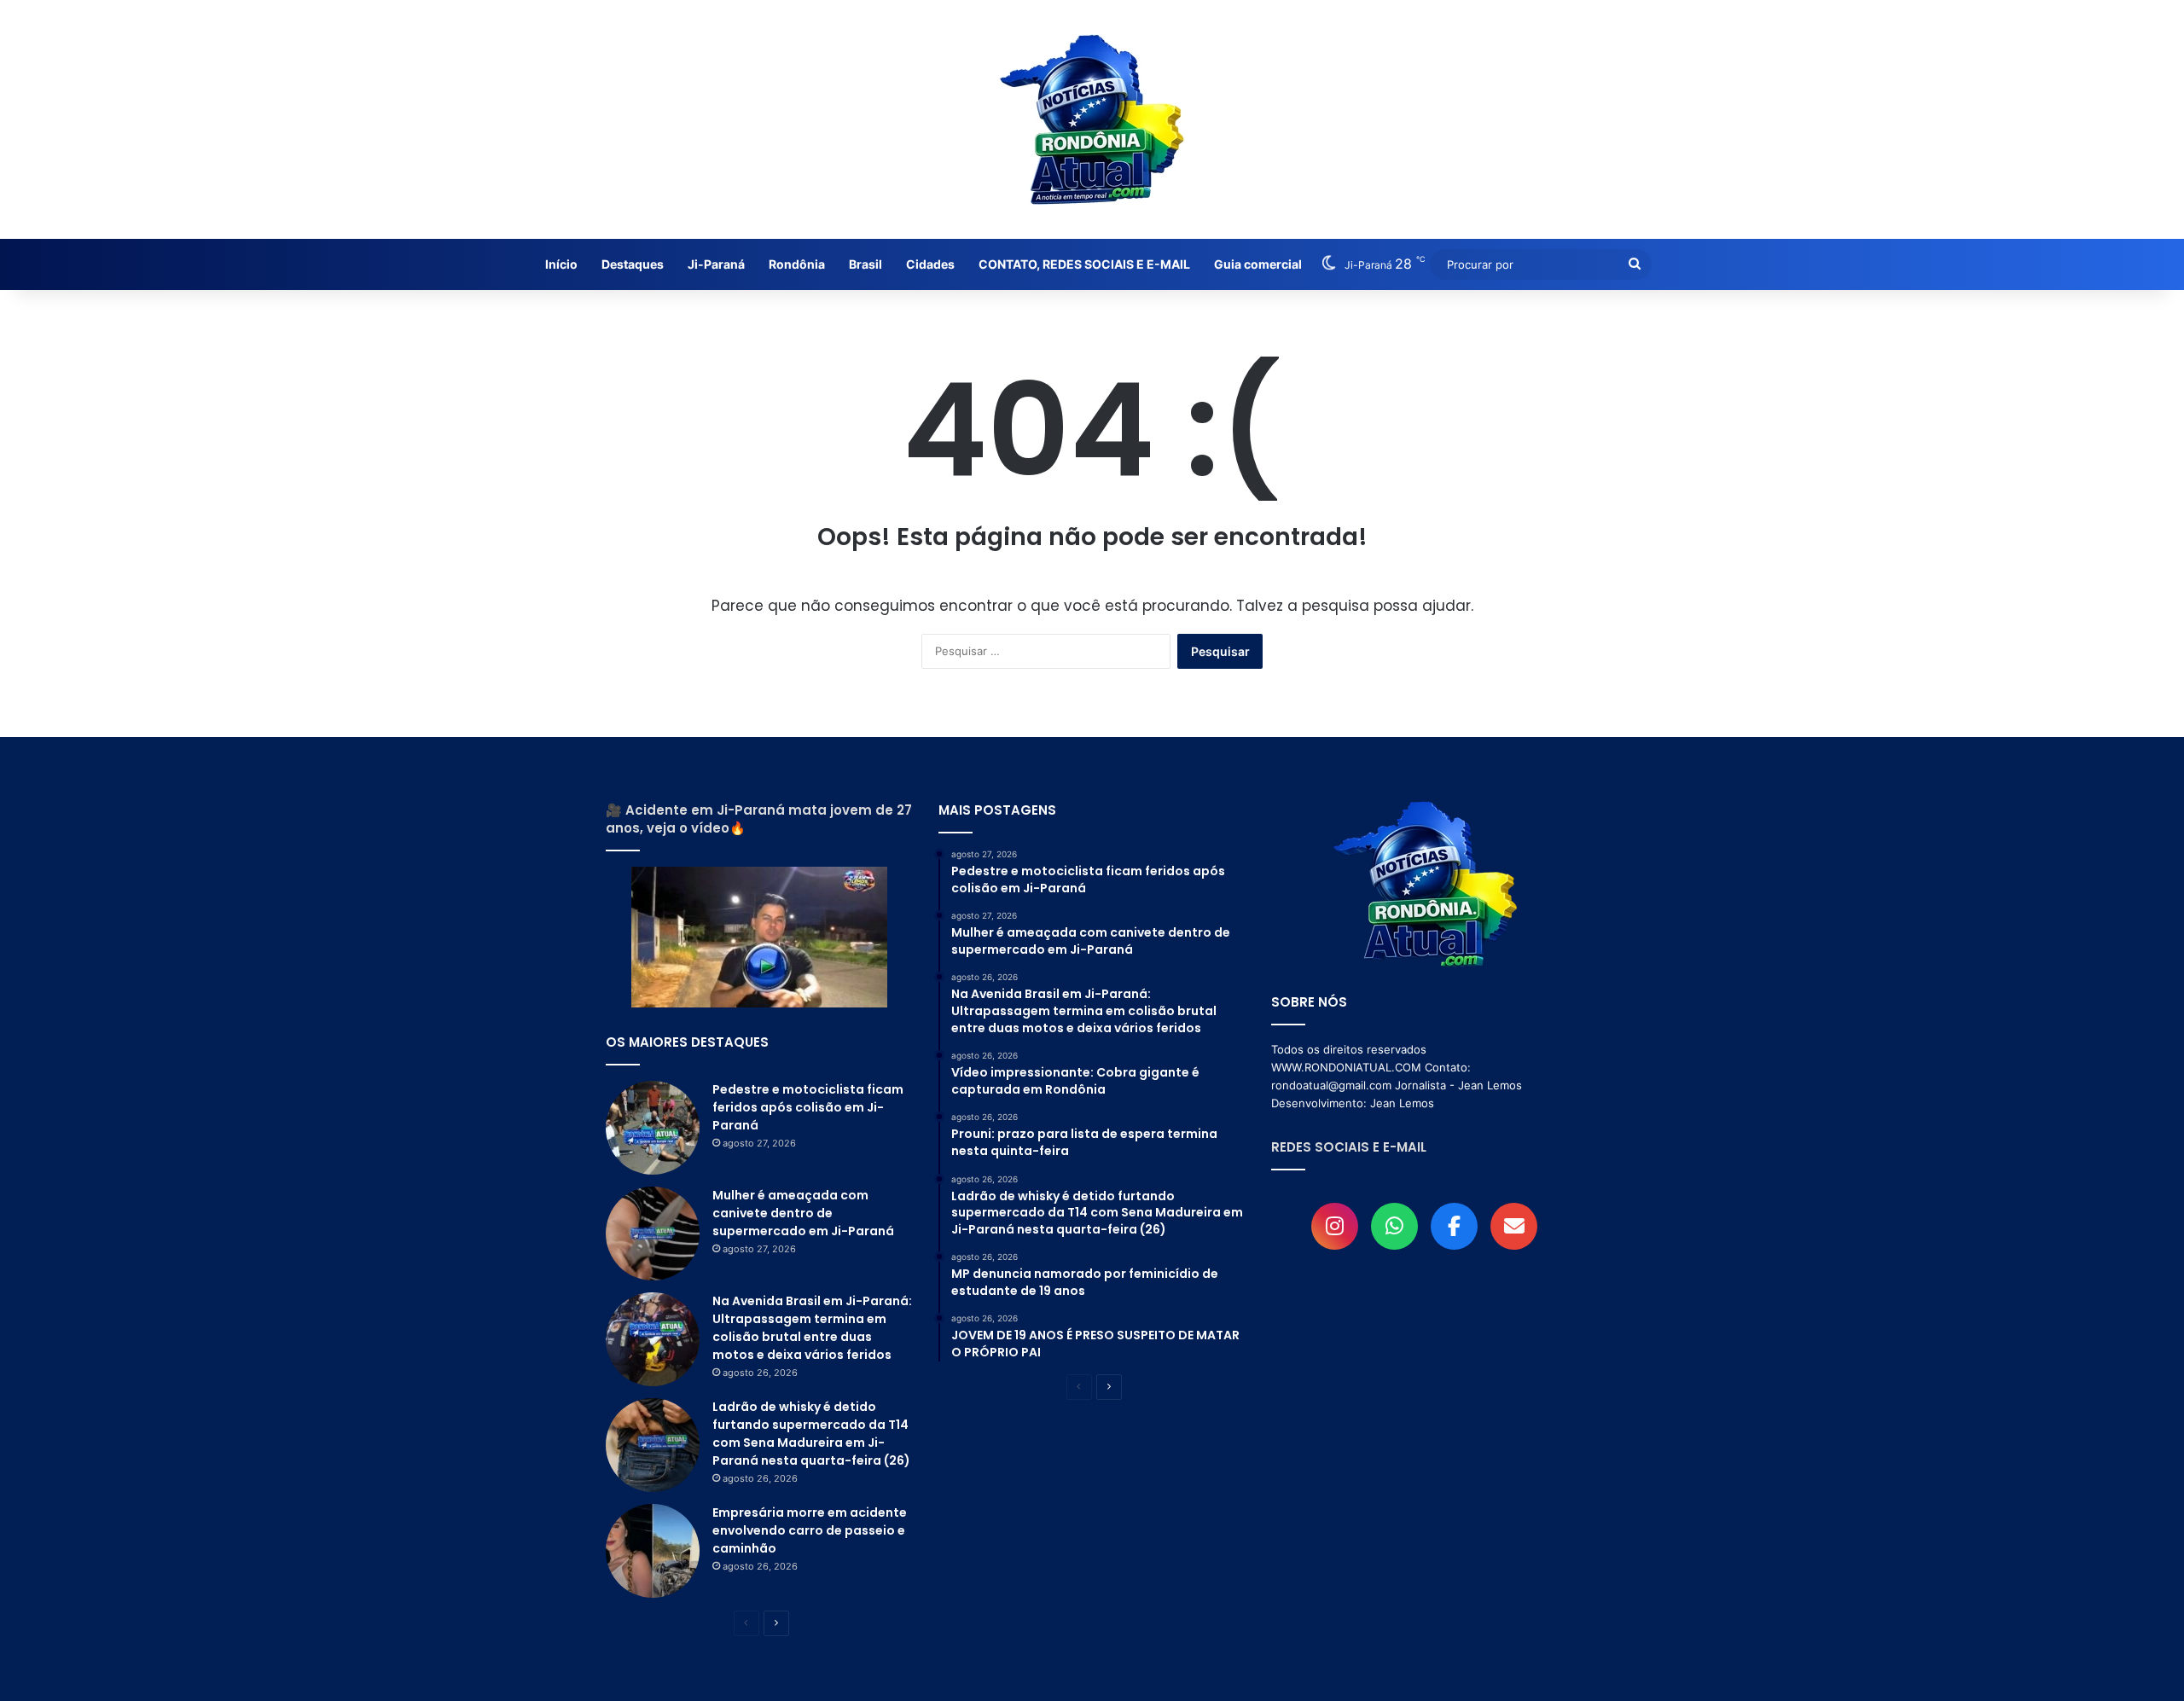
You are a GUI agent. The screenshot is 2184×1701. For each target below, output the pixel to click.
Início (561, 264)
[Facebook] (1454, 1226)
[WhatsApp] (1394, 1226)
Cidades (930, 264)
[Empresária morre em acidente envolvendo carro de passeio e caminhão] (653, 1551)
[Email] (1514, 1226)
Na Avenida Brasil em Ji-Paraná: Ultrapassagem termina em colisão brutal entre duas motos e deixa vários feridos (812, 1328)
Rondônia (797, 264)
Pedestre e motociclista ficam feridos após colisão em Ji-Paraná (808, 1107)
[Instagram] (1335, 1226)
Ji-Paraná (716, 264)
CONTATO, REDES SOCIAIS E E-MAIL (1084, 264)
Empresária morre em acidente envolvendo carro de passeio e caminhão (810, 1530)
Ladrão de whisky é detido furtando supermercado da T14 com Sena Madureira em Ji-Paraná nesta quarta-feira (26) (811, 1434)
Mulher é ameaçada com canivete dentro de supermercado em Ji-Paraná (803, 1213)
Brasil (865, 264)
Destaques (633, 264)
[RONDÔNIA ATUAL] (1092, 119)
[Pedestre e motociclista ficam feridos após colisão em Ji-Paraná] (653, 1128)
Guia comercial (1258, 264)
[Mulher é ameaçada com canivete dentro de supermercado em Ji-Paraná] (653, 1234)
